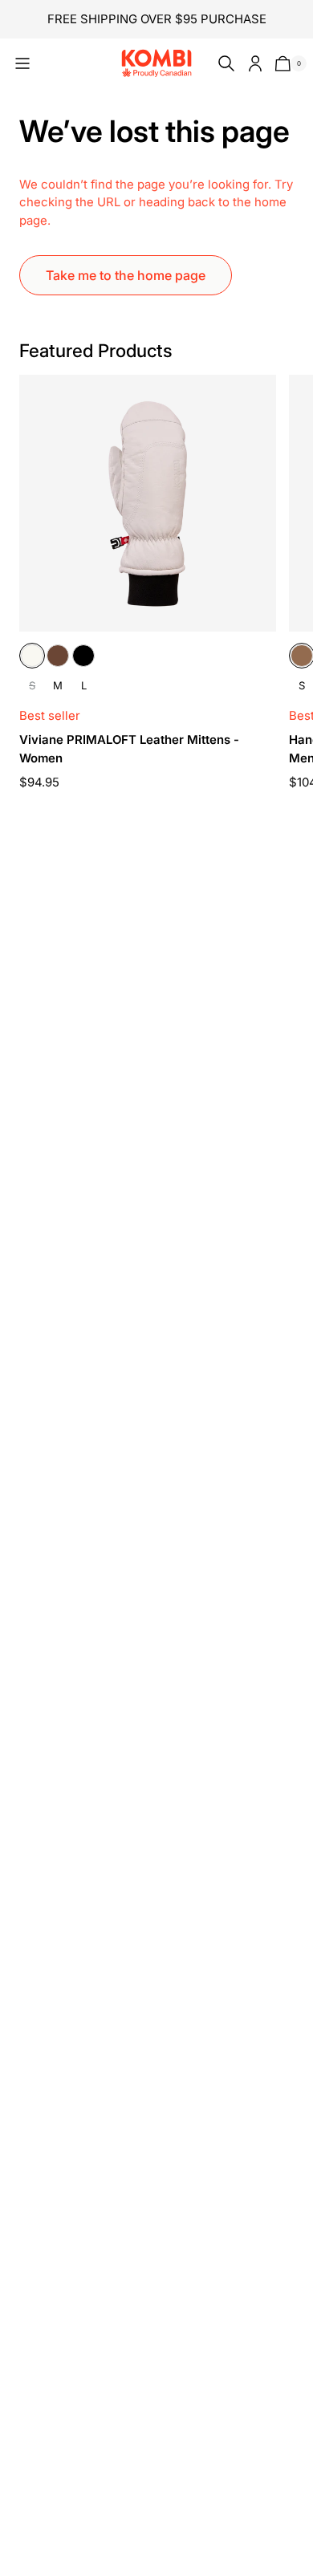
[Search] (223, 63)
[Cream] (32, 656)
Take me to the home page (126, 275)
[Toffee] (302, 656)
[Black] (83, 656)
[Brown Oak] (58, 656)
